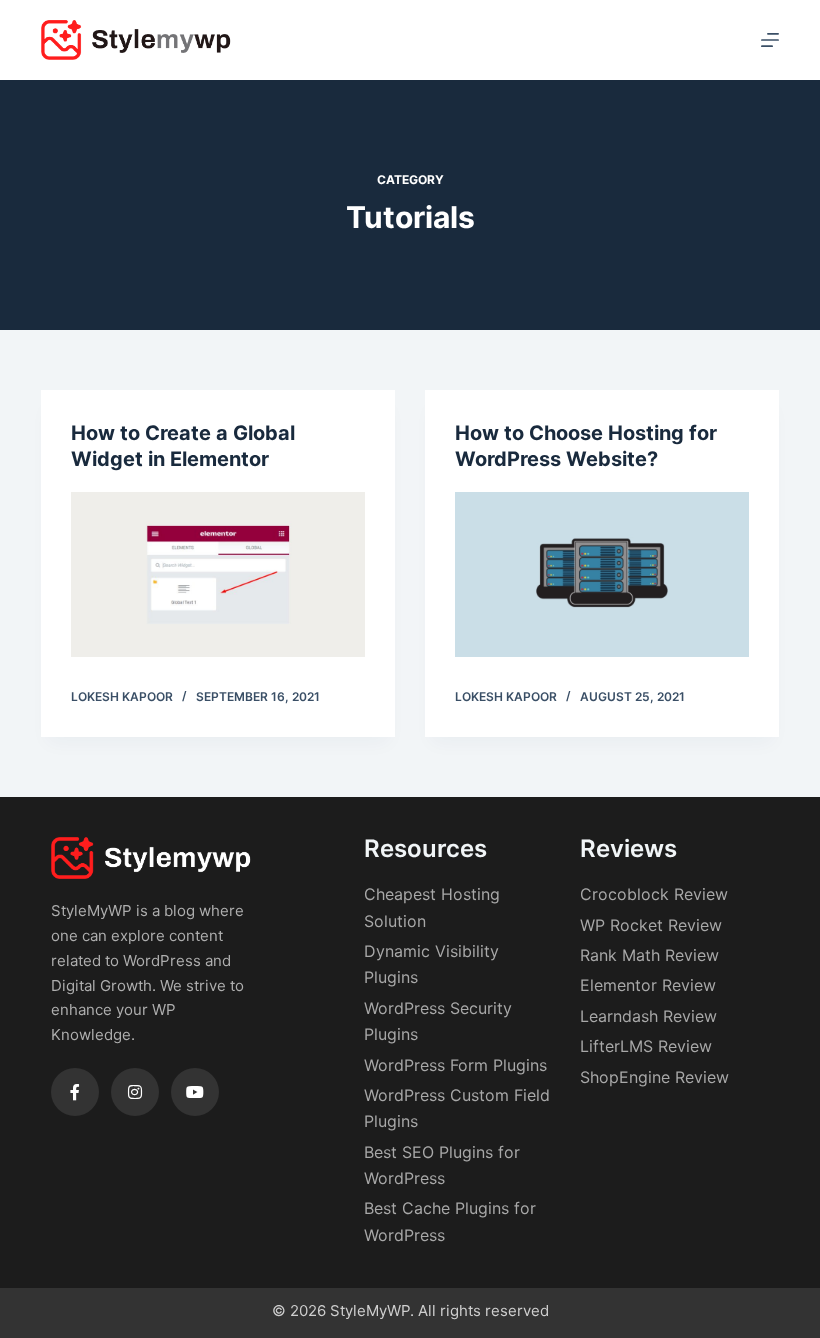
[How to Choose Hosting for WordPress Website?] (602, 574)
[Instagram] (135, 1092)
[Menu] (770, 40)
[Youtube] (195, 1092)
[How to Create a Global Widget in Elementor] (218, 574)
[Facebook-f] (75, 1092)
